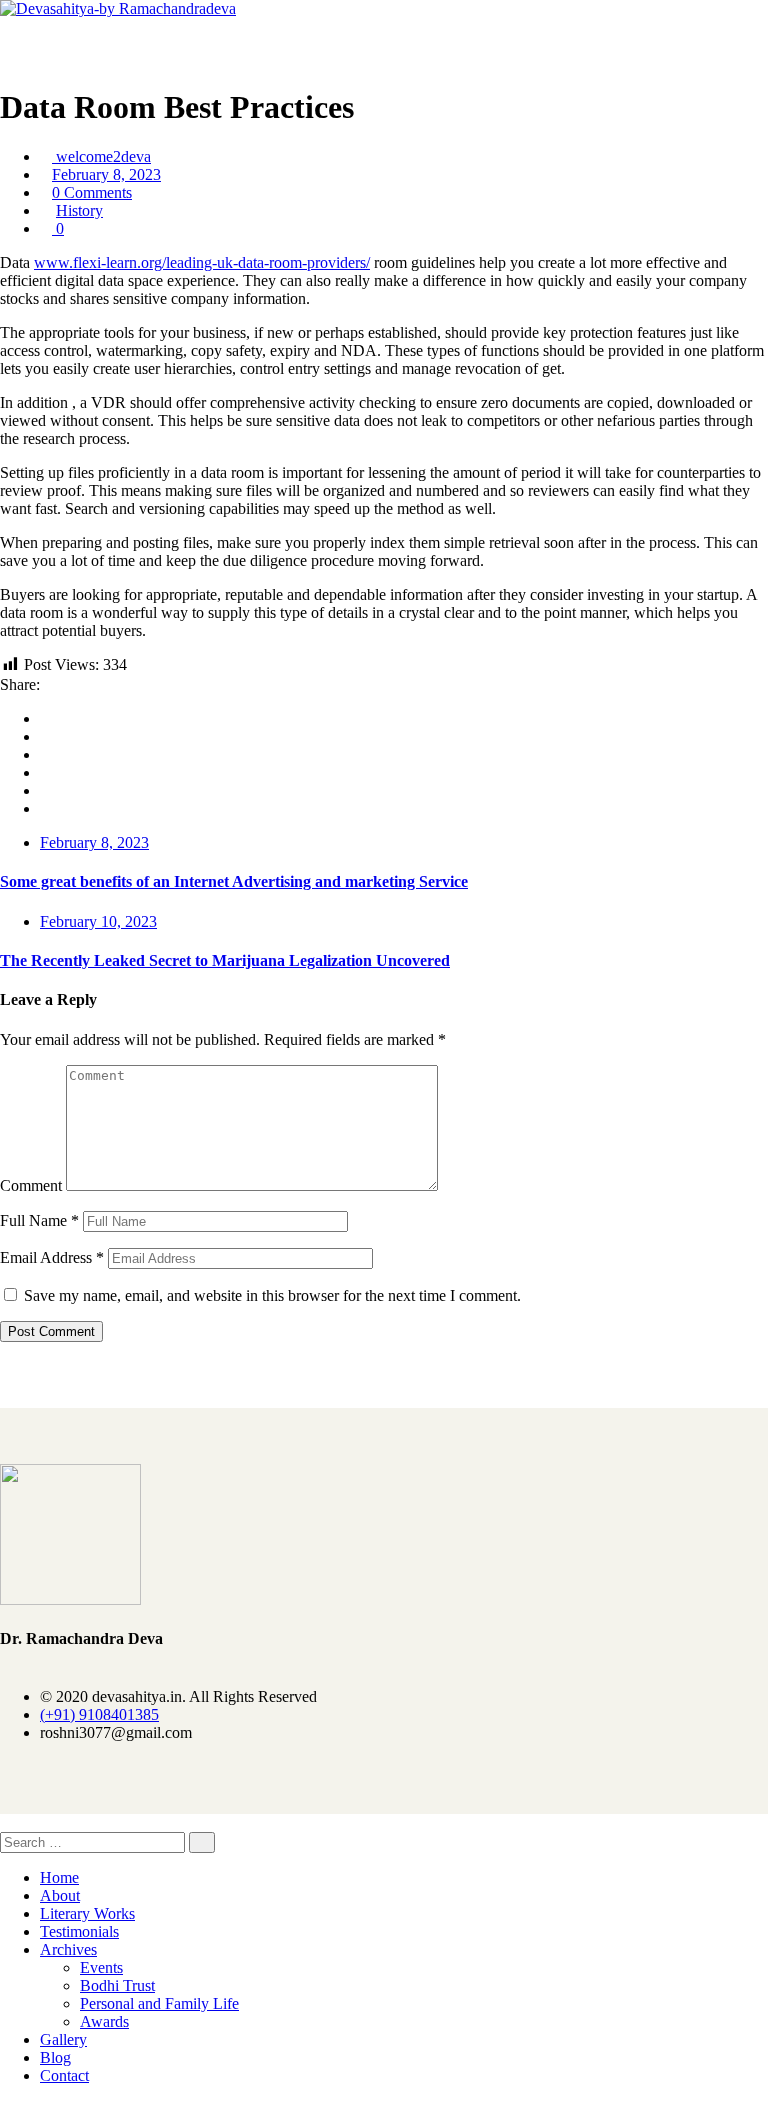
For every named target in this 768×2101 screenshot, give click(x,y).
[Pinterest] (46, 808)
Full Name (39, 1220)
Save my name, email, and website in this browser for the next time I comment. (272, 1295)
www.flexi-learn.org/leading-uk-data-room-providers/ (202, 262)
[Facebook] (46, 718)
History (79, 210)
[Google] (46, 754)
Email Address (52, 1257)
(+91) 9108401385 (99, 1714)
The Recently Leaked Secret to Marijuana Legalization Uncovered (225, 960)
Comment (31, 1185)
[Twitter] (46, 736)
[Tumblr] (46, 790)
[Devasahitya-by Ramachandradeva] (118, 8)
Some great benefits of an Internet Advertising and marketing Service (234, 881)
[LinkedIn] (46, 772)
